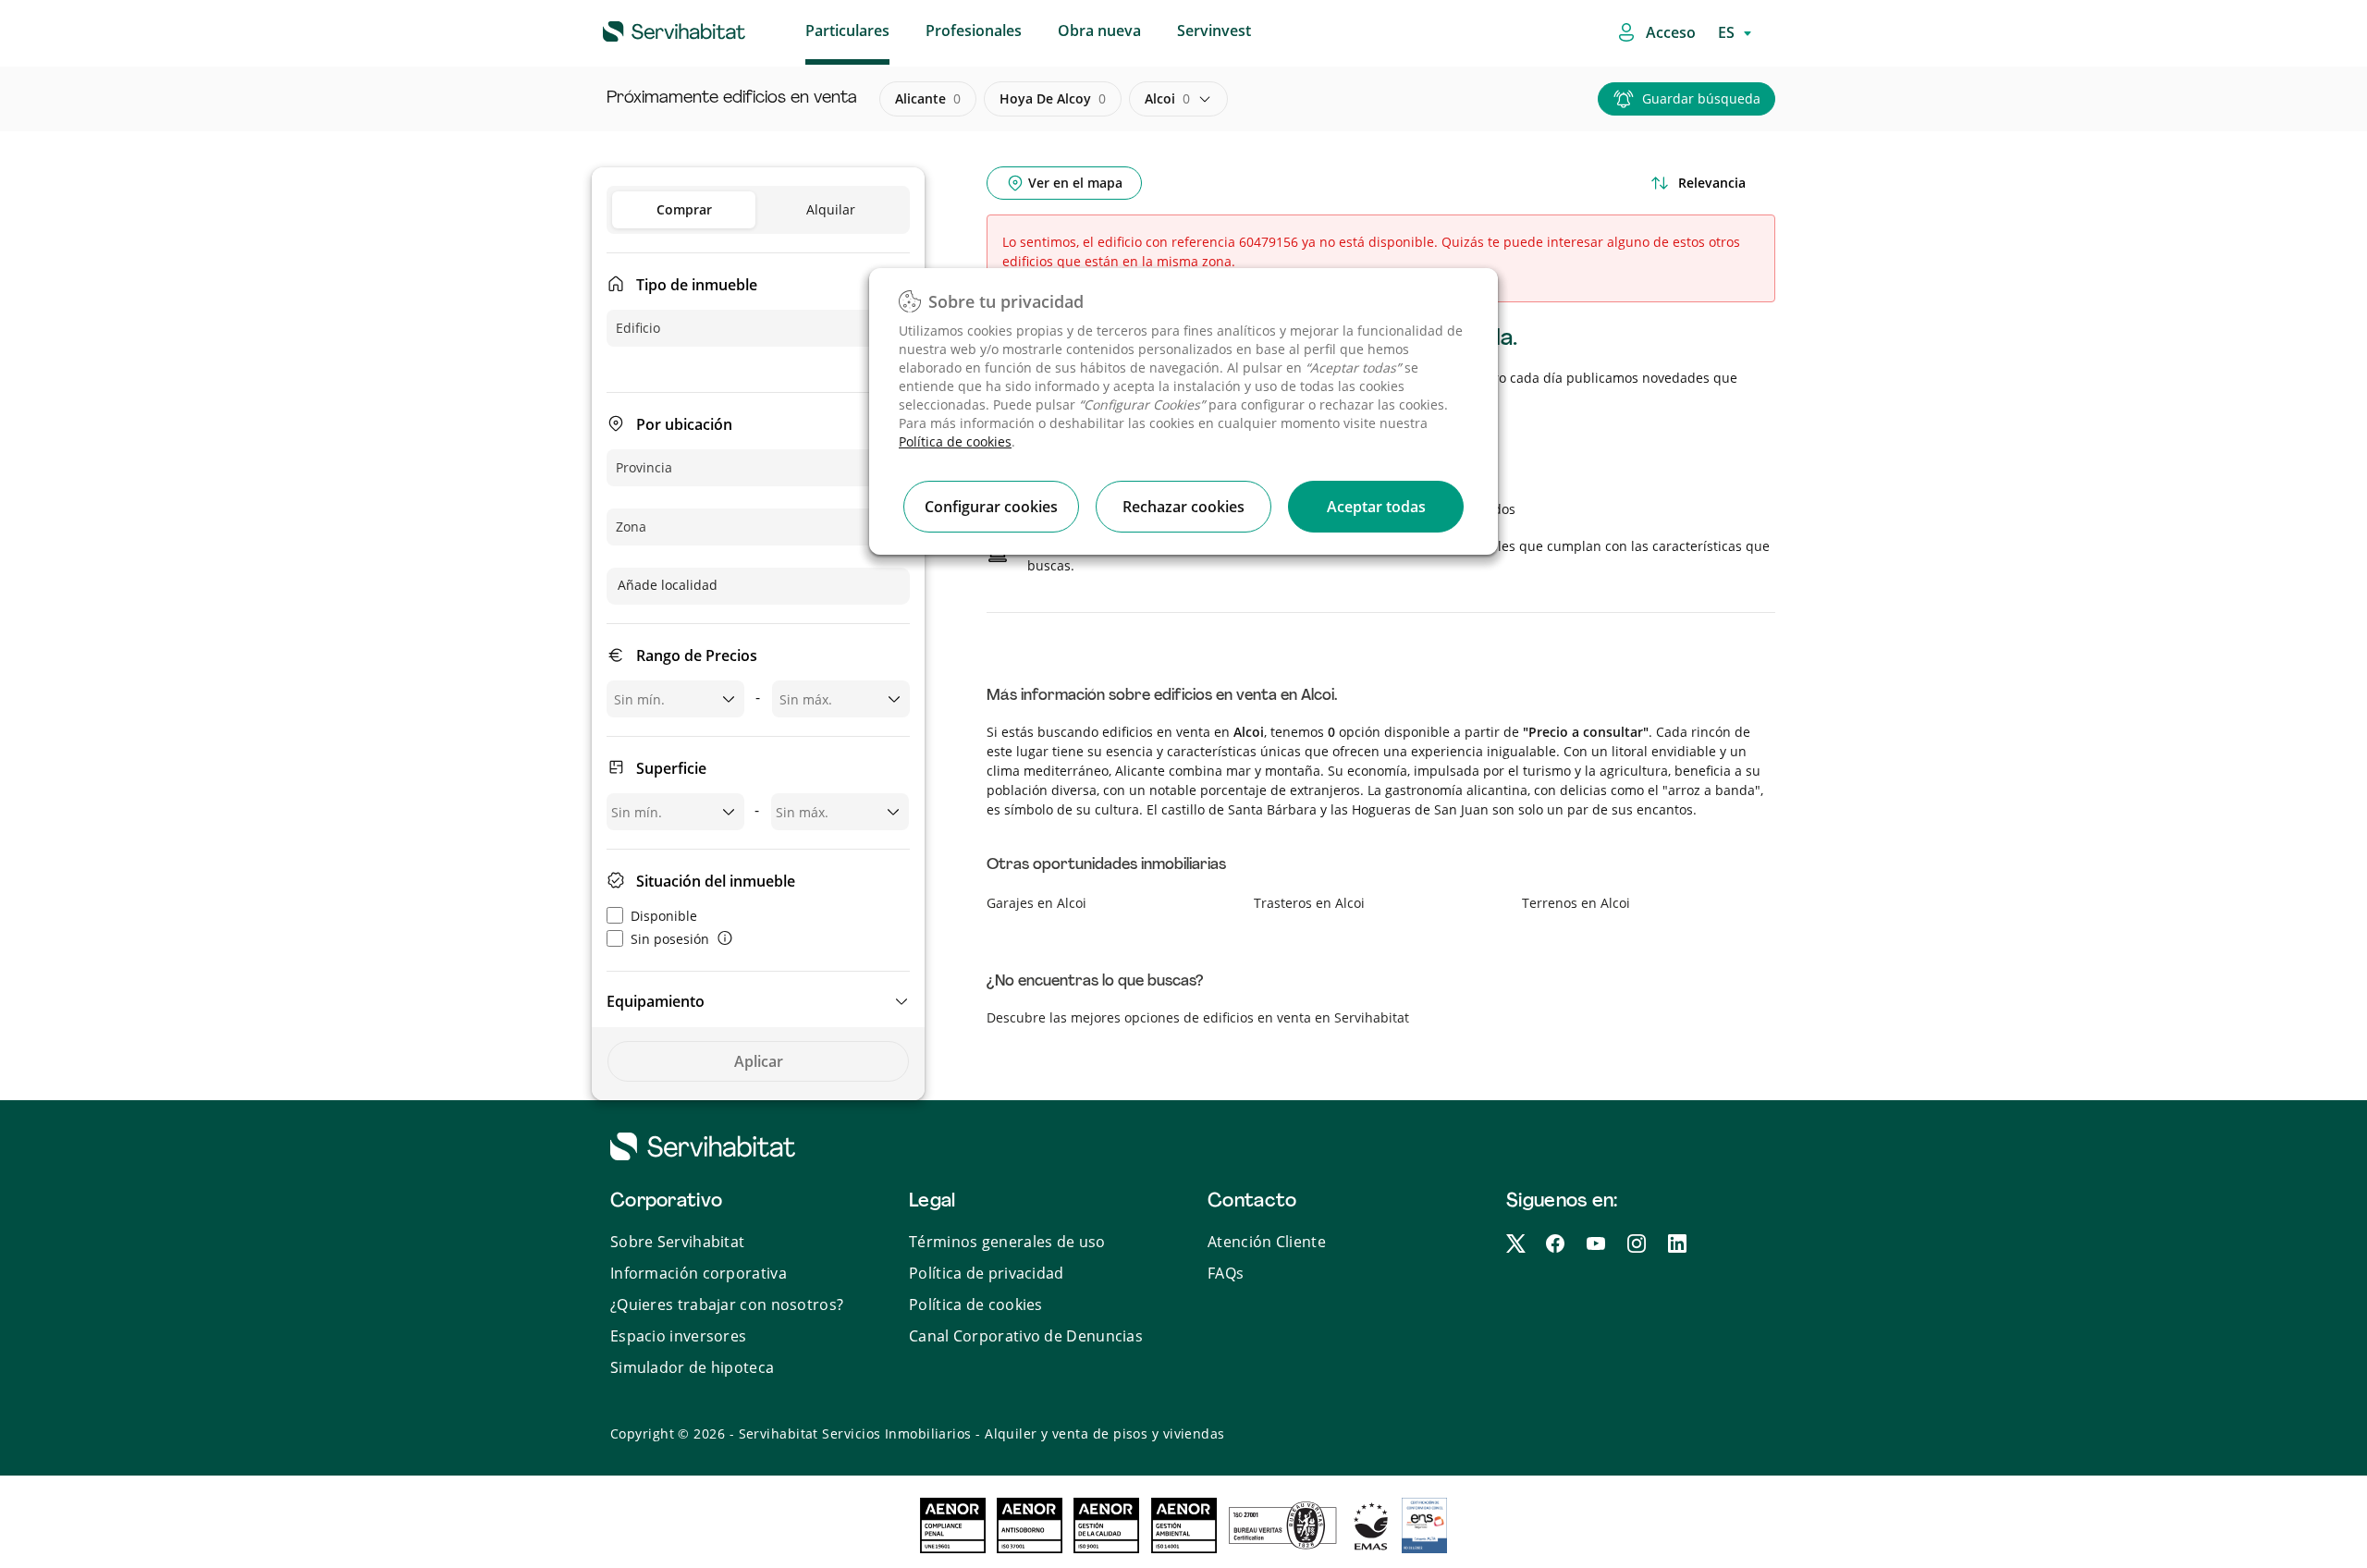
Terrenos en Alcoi (1576, 903)
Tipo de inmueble (697, 285)
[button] (758, 1001)
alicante (928, 98)
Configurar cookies (991, 507)
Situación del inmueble (716, 881)
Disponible (664, 916)
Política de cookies (955, 441)
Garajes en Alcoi (1036, 903)
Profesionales (974, 31)
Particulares (847, 31)
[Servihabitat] (644, 29)
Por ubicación (684, 424)
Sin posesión (670, 939)
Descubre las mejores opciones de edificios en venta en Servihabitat (1198, 1017)
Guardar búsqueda (1701, 98)
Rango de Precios (697, 655)
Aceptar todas (1376, 507)
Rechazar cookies (1183, 507)
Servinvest (1214, 31)
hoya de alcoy (1053, 98)
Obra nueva (1099, 31)
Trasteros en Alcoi (1309, 903)
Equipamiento (656, 1001)
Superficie (671, 768)
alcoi (1167, 98)
